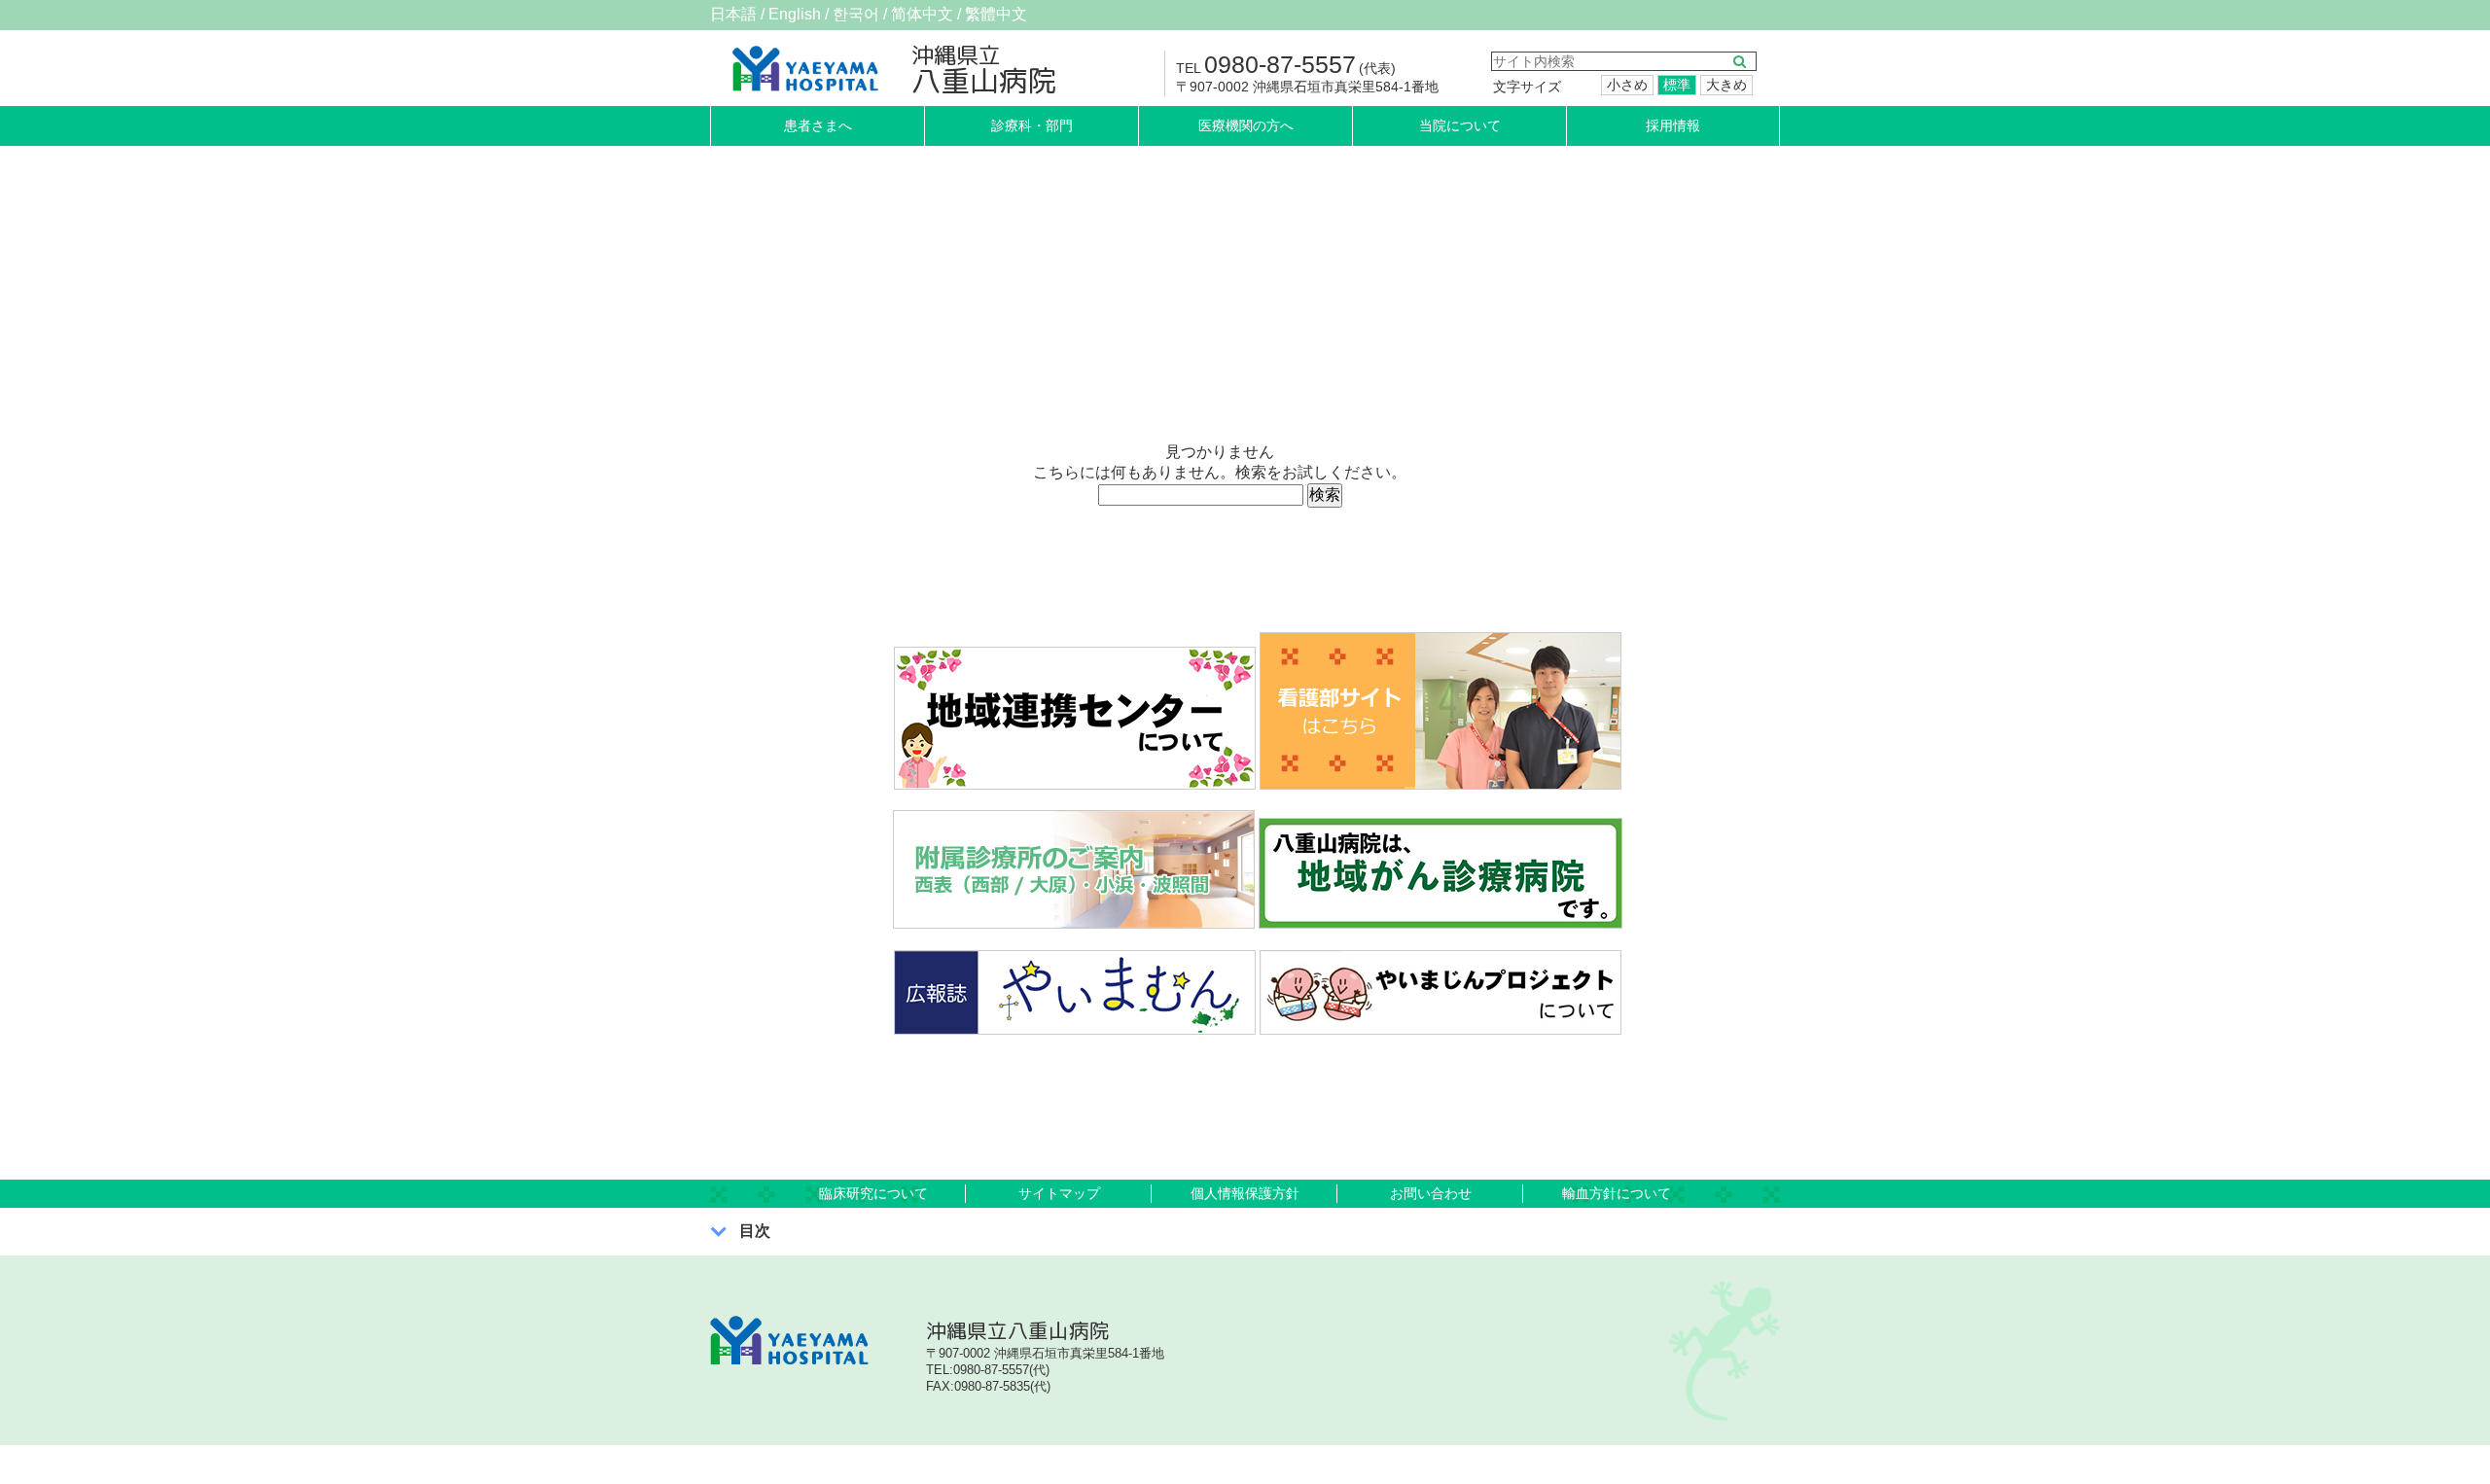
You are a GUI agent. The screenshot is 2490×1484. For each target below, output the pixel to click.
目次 (755, 1231)
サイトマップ (1059, 1193)
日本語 (733, 14)
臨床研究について (873, 1193)
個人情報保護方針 (1245, 1193)
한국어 (856, 14)
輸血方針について (1617, 1193)
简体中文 (922, 14)
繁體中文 (996, 14)
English (795, 14)
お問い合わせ (1431, 1193)
